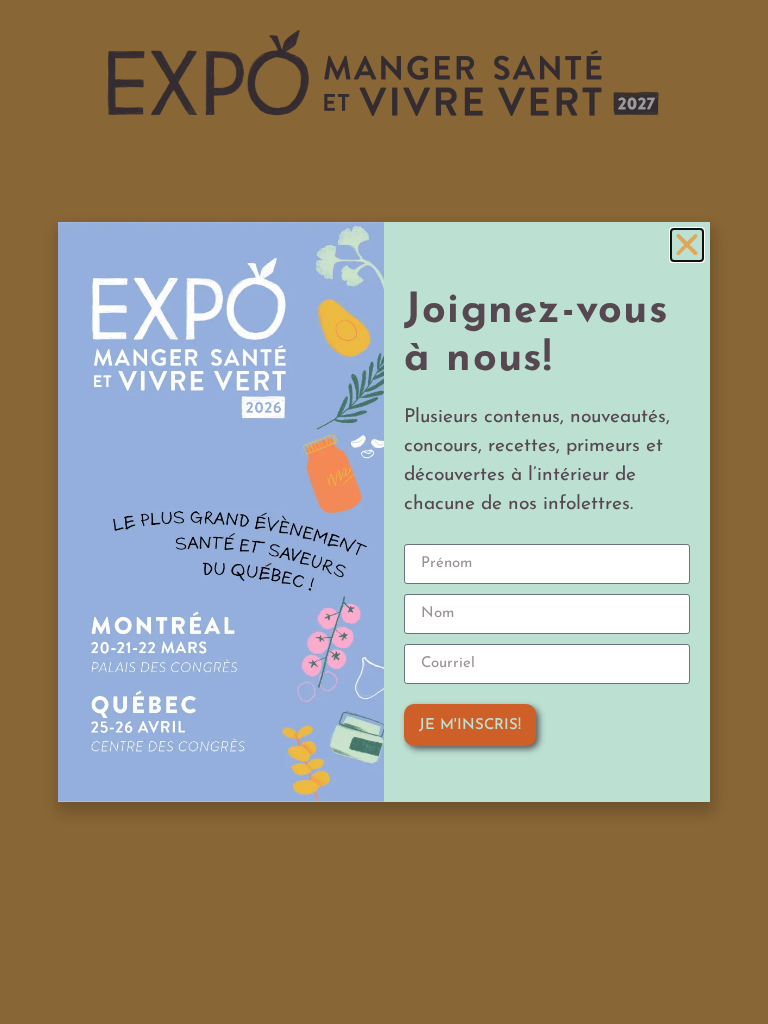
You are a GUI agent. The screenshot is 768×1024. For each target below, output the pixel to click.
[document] (384, 512)
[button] (687, 245)
